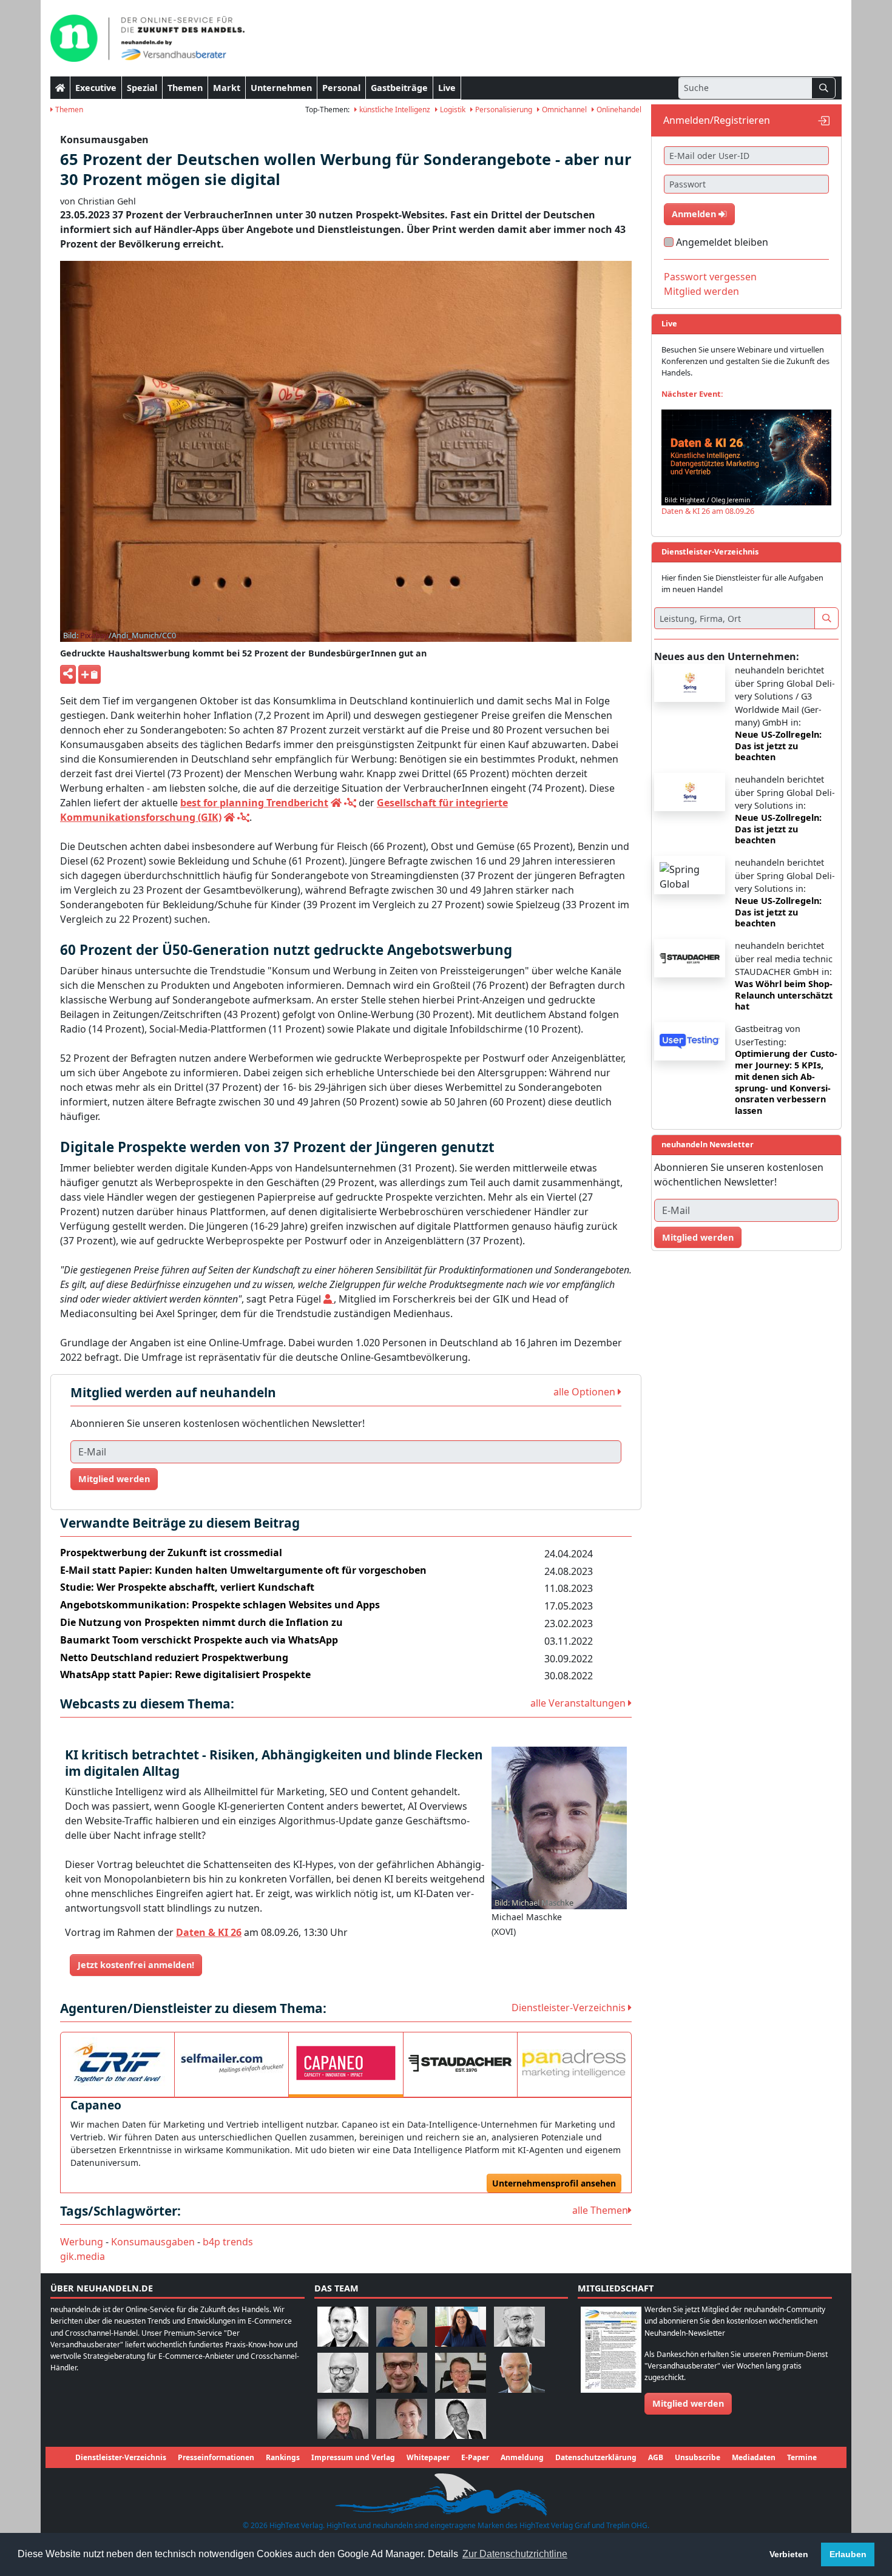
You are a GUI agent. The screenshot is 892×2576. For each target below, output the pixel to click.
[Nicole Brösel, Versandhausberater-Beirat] (461, 2326)
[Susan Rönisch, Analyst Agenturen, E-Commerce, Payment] (402, 2418)
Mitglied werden (114, 1479)
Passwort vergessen (710, 277)
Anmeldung (522, 2457)
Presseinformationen (216, 2457)
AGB (656, 2457)
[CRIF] (117, 2063)
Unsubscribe (698, 2457)
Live (447, 88)
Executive (96, 88)
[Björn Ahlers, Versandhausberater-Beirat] (343, 2326)
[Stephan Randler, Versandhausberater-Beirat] (343, 2418)
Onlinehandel (618, 110)
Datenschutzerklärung (596, 2457)
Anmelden (695, 214)
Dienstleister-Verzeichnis (570, 2008)
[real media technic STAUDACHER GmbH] (460, 2063)
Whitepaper (428, 2457)
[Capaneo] (346, 2063)
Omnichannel (563, 110)
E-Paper (475, 2457)
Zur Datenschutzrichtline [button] (515, 2554)
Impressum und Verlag (353, 2457)
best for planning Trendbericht (254, 803)
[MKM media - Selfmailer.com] (231, 2063)
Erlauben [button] (848, 2554)
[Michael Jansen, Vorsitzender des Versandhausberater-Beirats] (519, 2372)
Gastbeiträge (399, 88)
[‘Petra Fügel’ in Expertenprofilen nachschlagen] (329, 1299)
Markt (227, 88)
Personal (341, 88)
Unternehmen (281, 88)
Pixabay (94, 635)
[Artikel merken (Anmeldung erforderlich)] (90, 674)
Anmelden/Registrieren (717, 120)
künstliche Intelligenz (394, 110)
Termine (802, 2457)
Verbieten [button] (789, 2554)
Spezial (142, 88)
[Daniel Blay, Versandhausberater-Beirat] (402, 2326)
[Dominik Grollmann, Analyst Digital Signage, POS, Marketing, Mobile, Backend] (343, 2372)
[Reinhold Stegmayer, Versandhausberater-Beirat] (461, 2418)
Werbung (82, 2242)
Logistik (452, 110)
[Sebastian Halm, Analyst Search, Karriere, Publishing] (402, 2372)
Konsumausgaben (153, 2242)
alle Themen (600, 2210)
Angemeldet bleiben (722, 242)
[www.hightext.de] (446, 2493)
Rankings (283, 2457)
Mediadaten (754, 2457)
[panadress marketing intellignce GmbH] (574, 2063)
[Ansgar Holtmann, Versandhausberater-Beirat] (461, 2372)
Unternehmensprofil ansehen (554, 2183)
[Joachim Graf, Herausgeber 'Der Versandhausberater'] (519, 2326)
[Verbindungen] (350, 803)
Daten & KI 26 (209, 1932)
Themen (185, 88)
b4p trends (228, 2242)
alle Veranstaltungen (579, 1703)
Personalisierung (503, 110)
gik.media (83, 2256)
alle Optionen (586, 1392)
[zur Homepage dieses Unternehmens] (336, 803)
